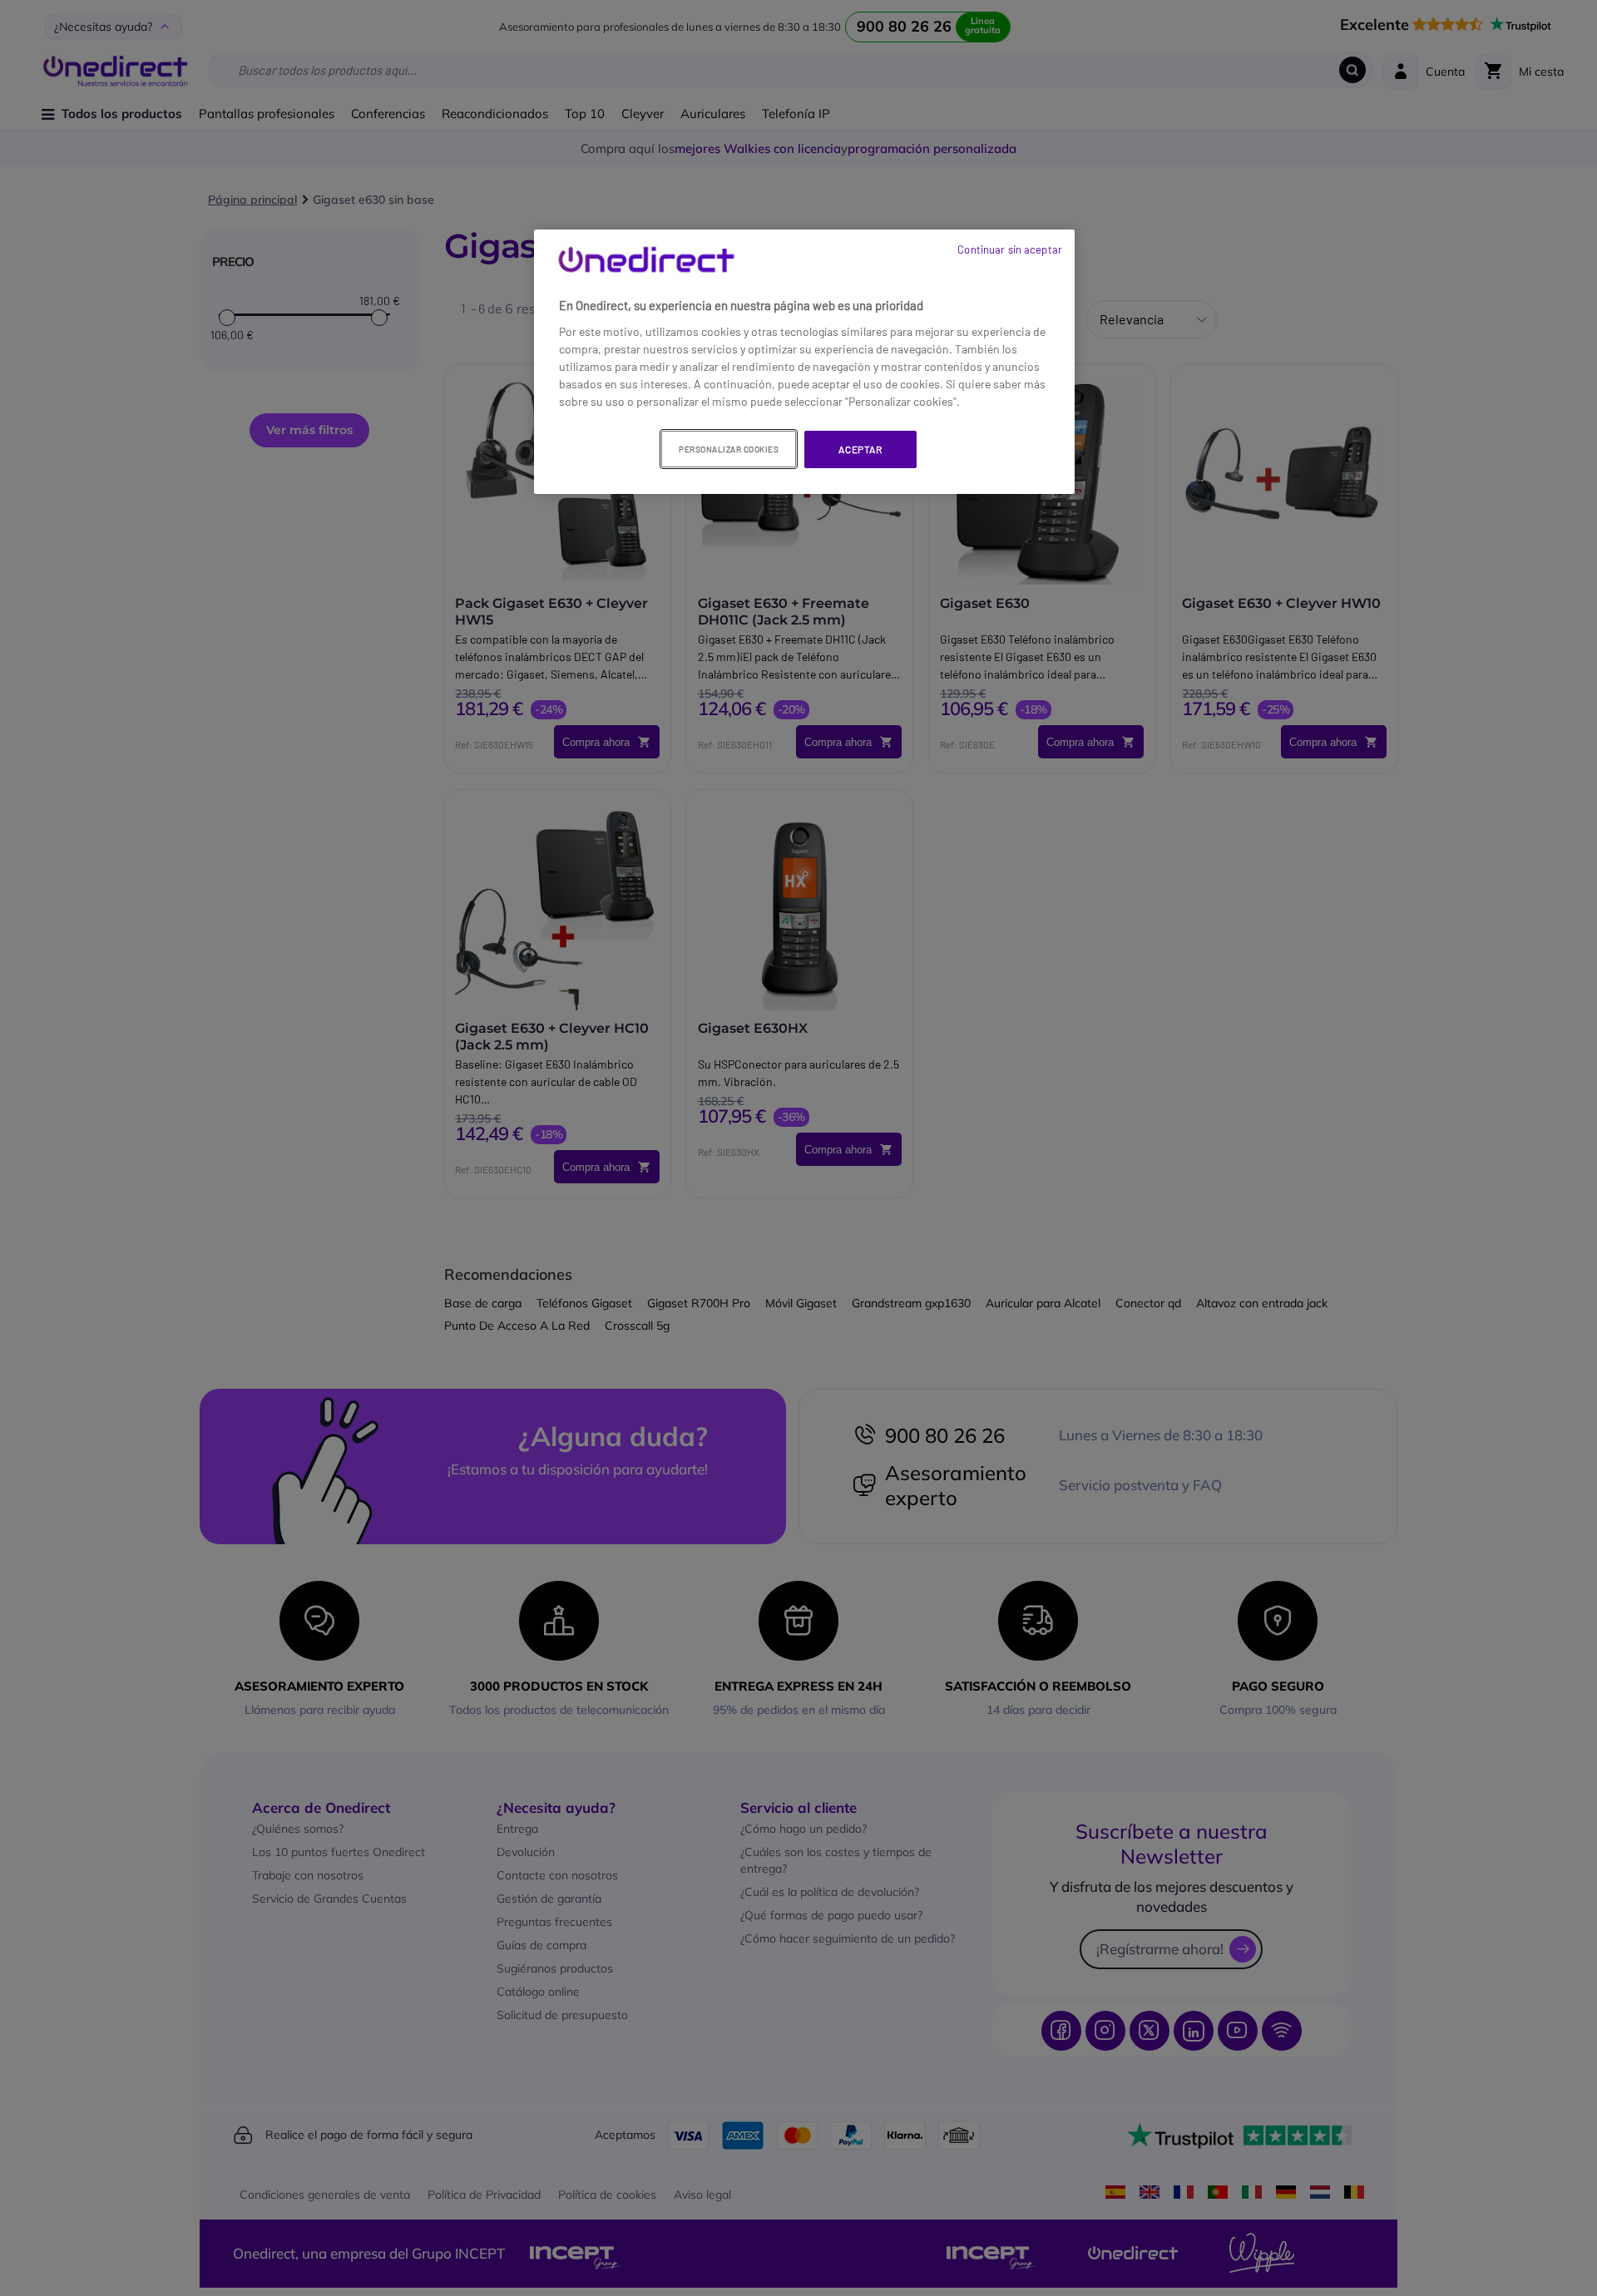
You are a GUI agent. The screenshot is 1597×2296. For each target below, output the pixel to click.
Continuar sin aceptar (1010, 249)
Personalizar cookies (729, 449)
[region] (804, 362)
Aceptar (860, 449)
